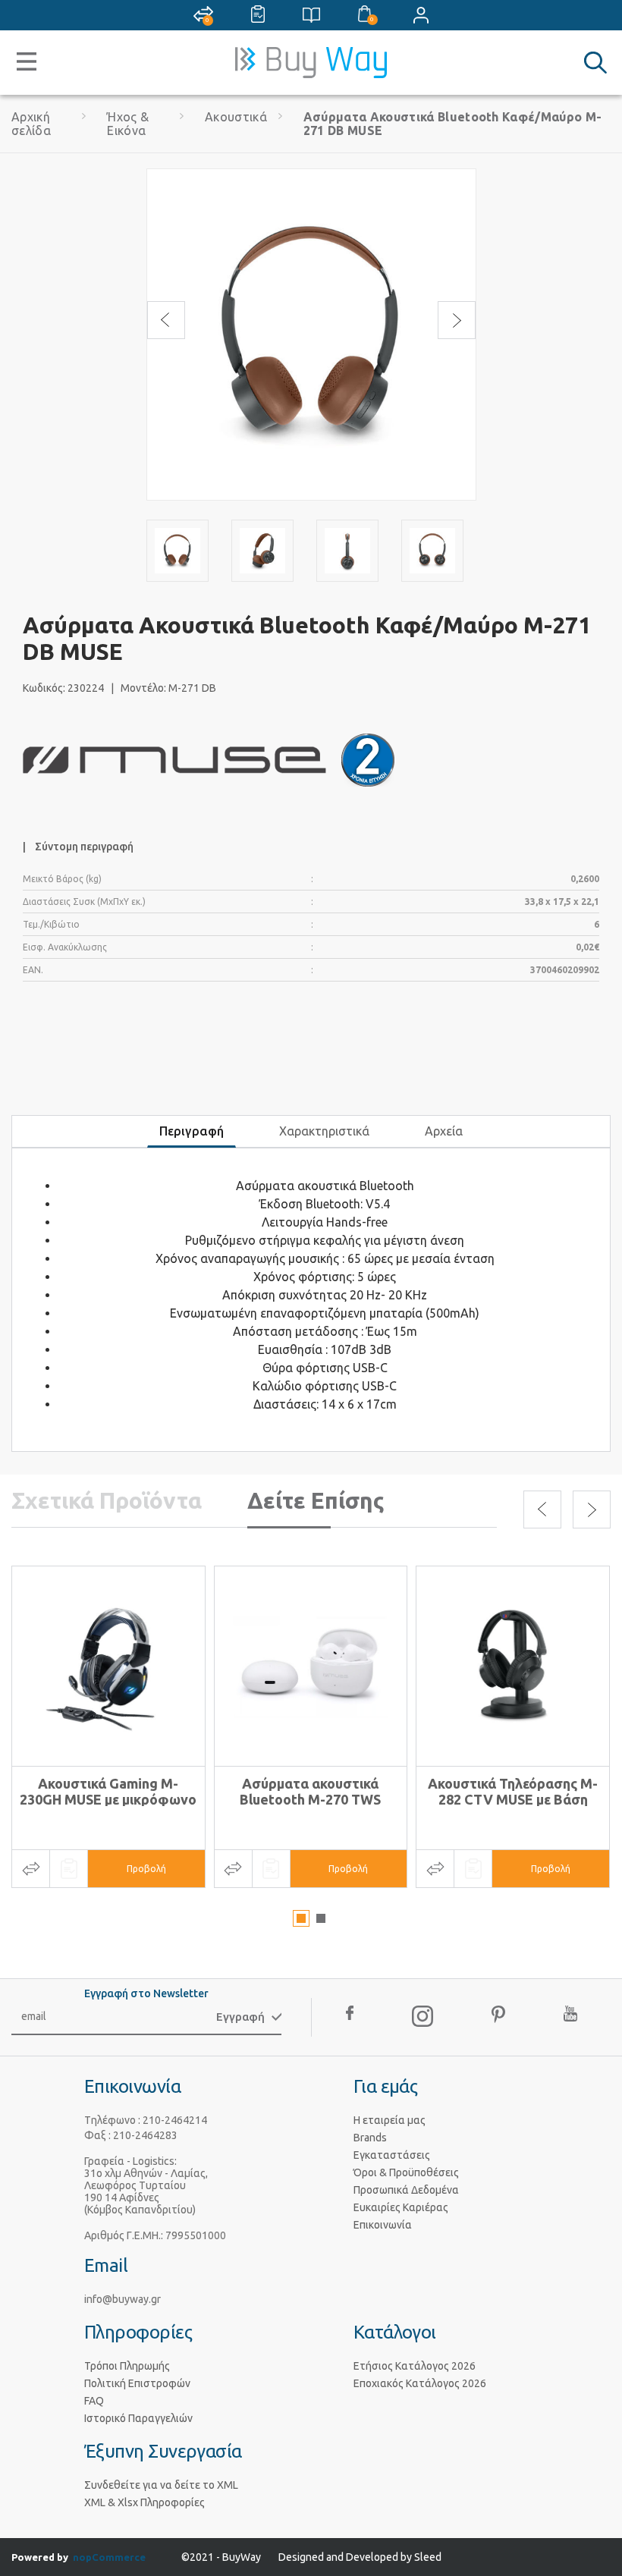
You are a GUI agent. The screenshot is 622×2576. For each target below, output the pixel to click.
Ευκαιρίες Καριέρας (401, 2207)
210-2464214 (175, 2120)
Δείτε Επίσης (316, 1500)
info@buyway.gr (123, 2299)
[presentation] (166, 320)
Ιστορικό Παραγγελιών (138, 2418)
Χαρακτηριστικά (324, 1131)
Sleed (428, 2557)
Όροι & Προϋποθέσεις (406, 2172)
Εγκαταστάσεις (392, 2155)
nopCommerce (109, 2557)
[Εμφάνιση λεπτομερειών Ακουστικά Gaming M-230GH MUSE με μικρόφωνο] (108, 1666)
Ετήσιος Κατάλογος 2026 (415, 2366)
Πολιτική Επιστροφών (137, 2383)
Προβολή (146, 1869)
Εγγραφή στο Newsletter (146, 1993)
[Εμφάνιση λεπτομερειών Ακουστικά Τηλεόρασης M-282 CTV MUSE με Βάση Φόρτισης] (513, 1666)
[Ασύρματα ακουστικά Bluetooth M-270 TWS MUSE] (311, 1666)
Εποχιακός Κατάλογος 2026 (420, 2383)
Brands (370, 2138)
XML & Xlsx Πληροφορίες (145, 2502)
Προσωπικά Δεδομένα (406, 2190)
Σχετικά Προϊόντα (107, 1500)
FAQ (94, 2401)
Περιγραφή (192, 1131)
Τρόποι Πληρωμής (127, 2366)
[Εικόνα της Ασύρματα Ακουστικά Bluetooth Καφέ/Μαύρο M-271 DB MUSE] (177, 551)
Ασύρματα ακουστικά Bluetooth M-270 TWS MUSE (310, 1799)
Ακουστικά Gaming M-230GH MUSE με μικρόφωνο (108, 1791)
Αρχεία (444, 1131)
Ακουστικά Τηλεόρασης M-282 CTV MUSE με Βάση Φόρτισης (513, 1799)
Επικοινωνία (383, 2225)
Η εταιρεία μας (390, 2120)
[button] (301, 1918)
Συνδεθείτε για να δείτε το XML (161, 2485)
